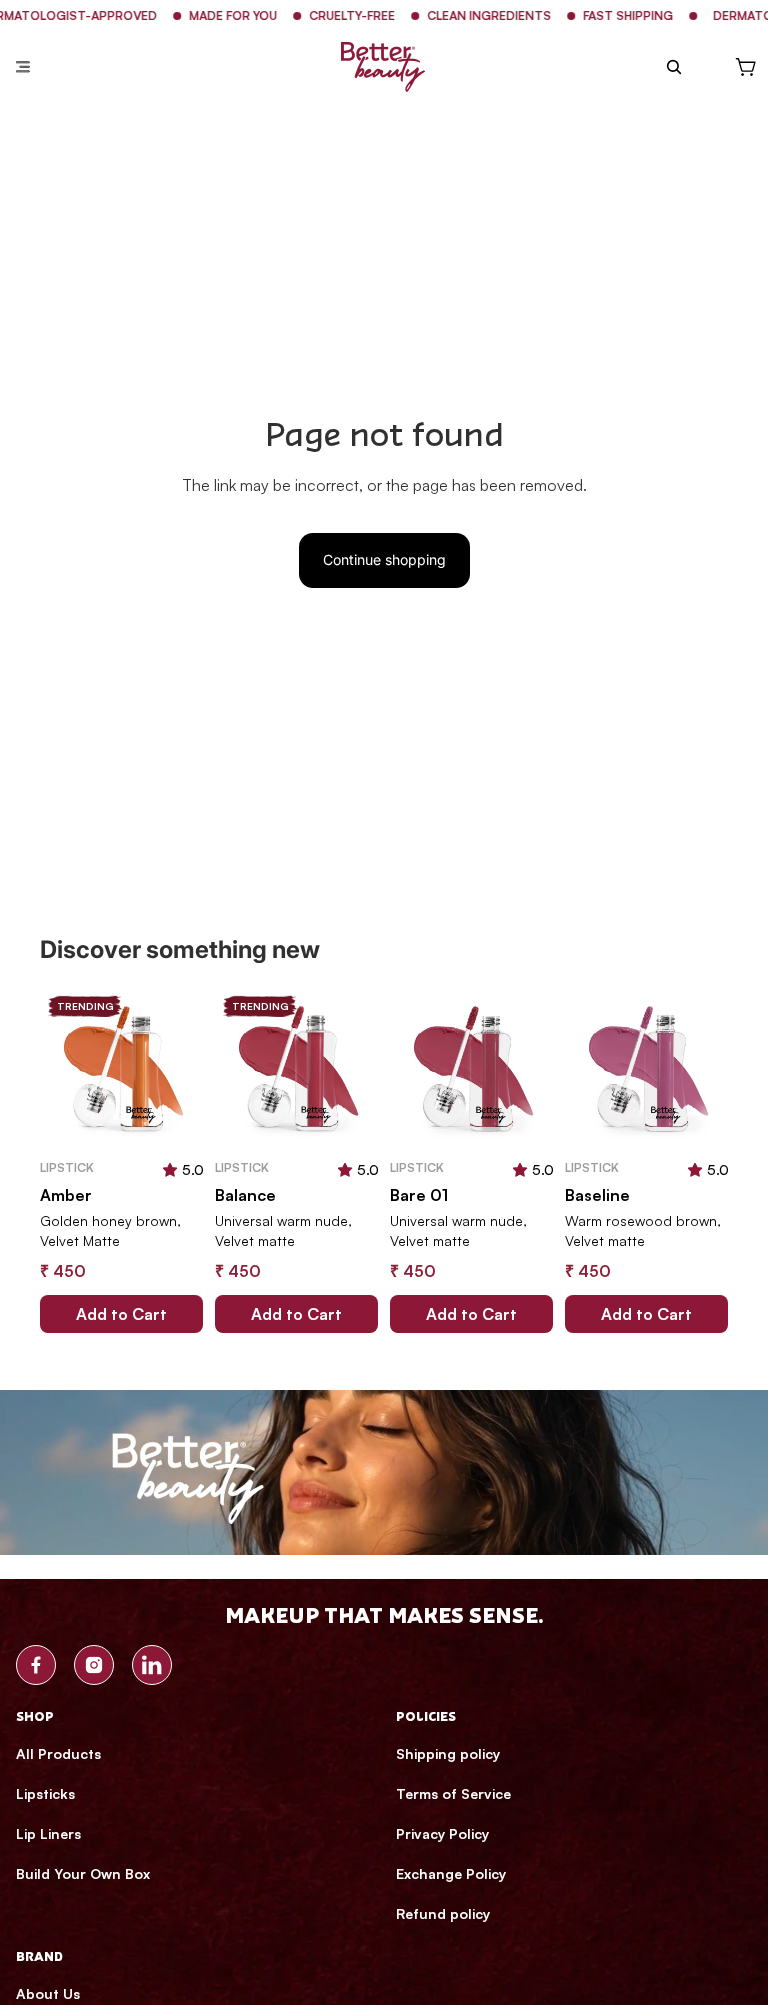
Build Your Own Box (83, 1873)
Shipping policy (448, 1753)
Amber (66, 1195)
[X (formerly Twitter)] (152, 1665)
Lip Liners (48, 1833)
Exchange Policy (451, 1873)
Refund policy (443, 1913)
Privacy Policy (442, 1833)
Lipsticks (45, 1793)
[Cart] (746, 67)
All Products (58, 1753)
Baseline (597, 1195)
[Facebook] (36, 1665)
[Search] (674, 67)
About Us (48, 1993)
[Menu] (23, 67)
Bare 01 (419, 1195)
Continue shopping (384, 559)
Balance (245, 1195)
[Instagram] (94, 1665)
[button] (170, 1169)
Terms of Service (453, 1793)
